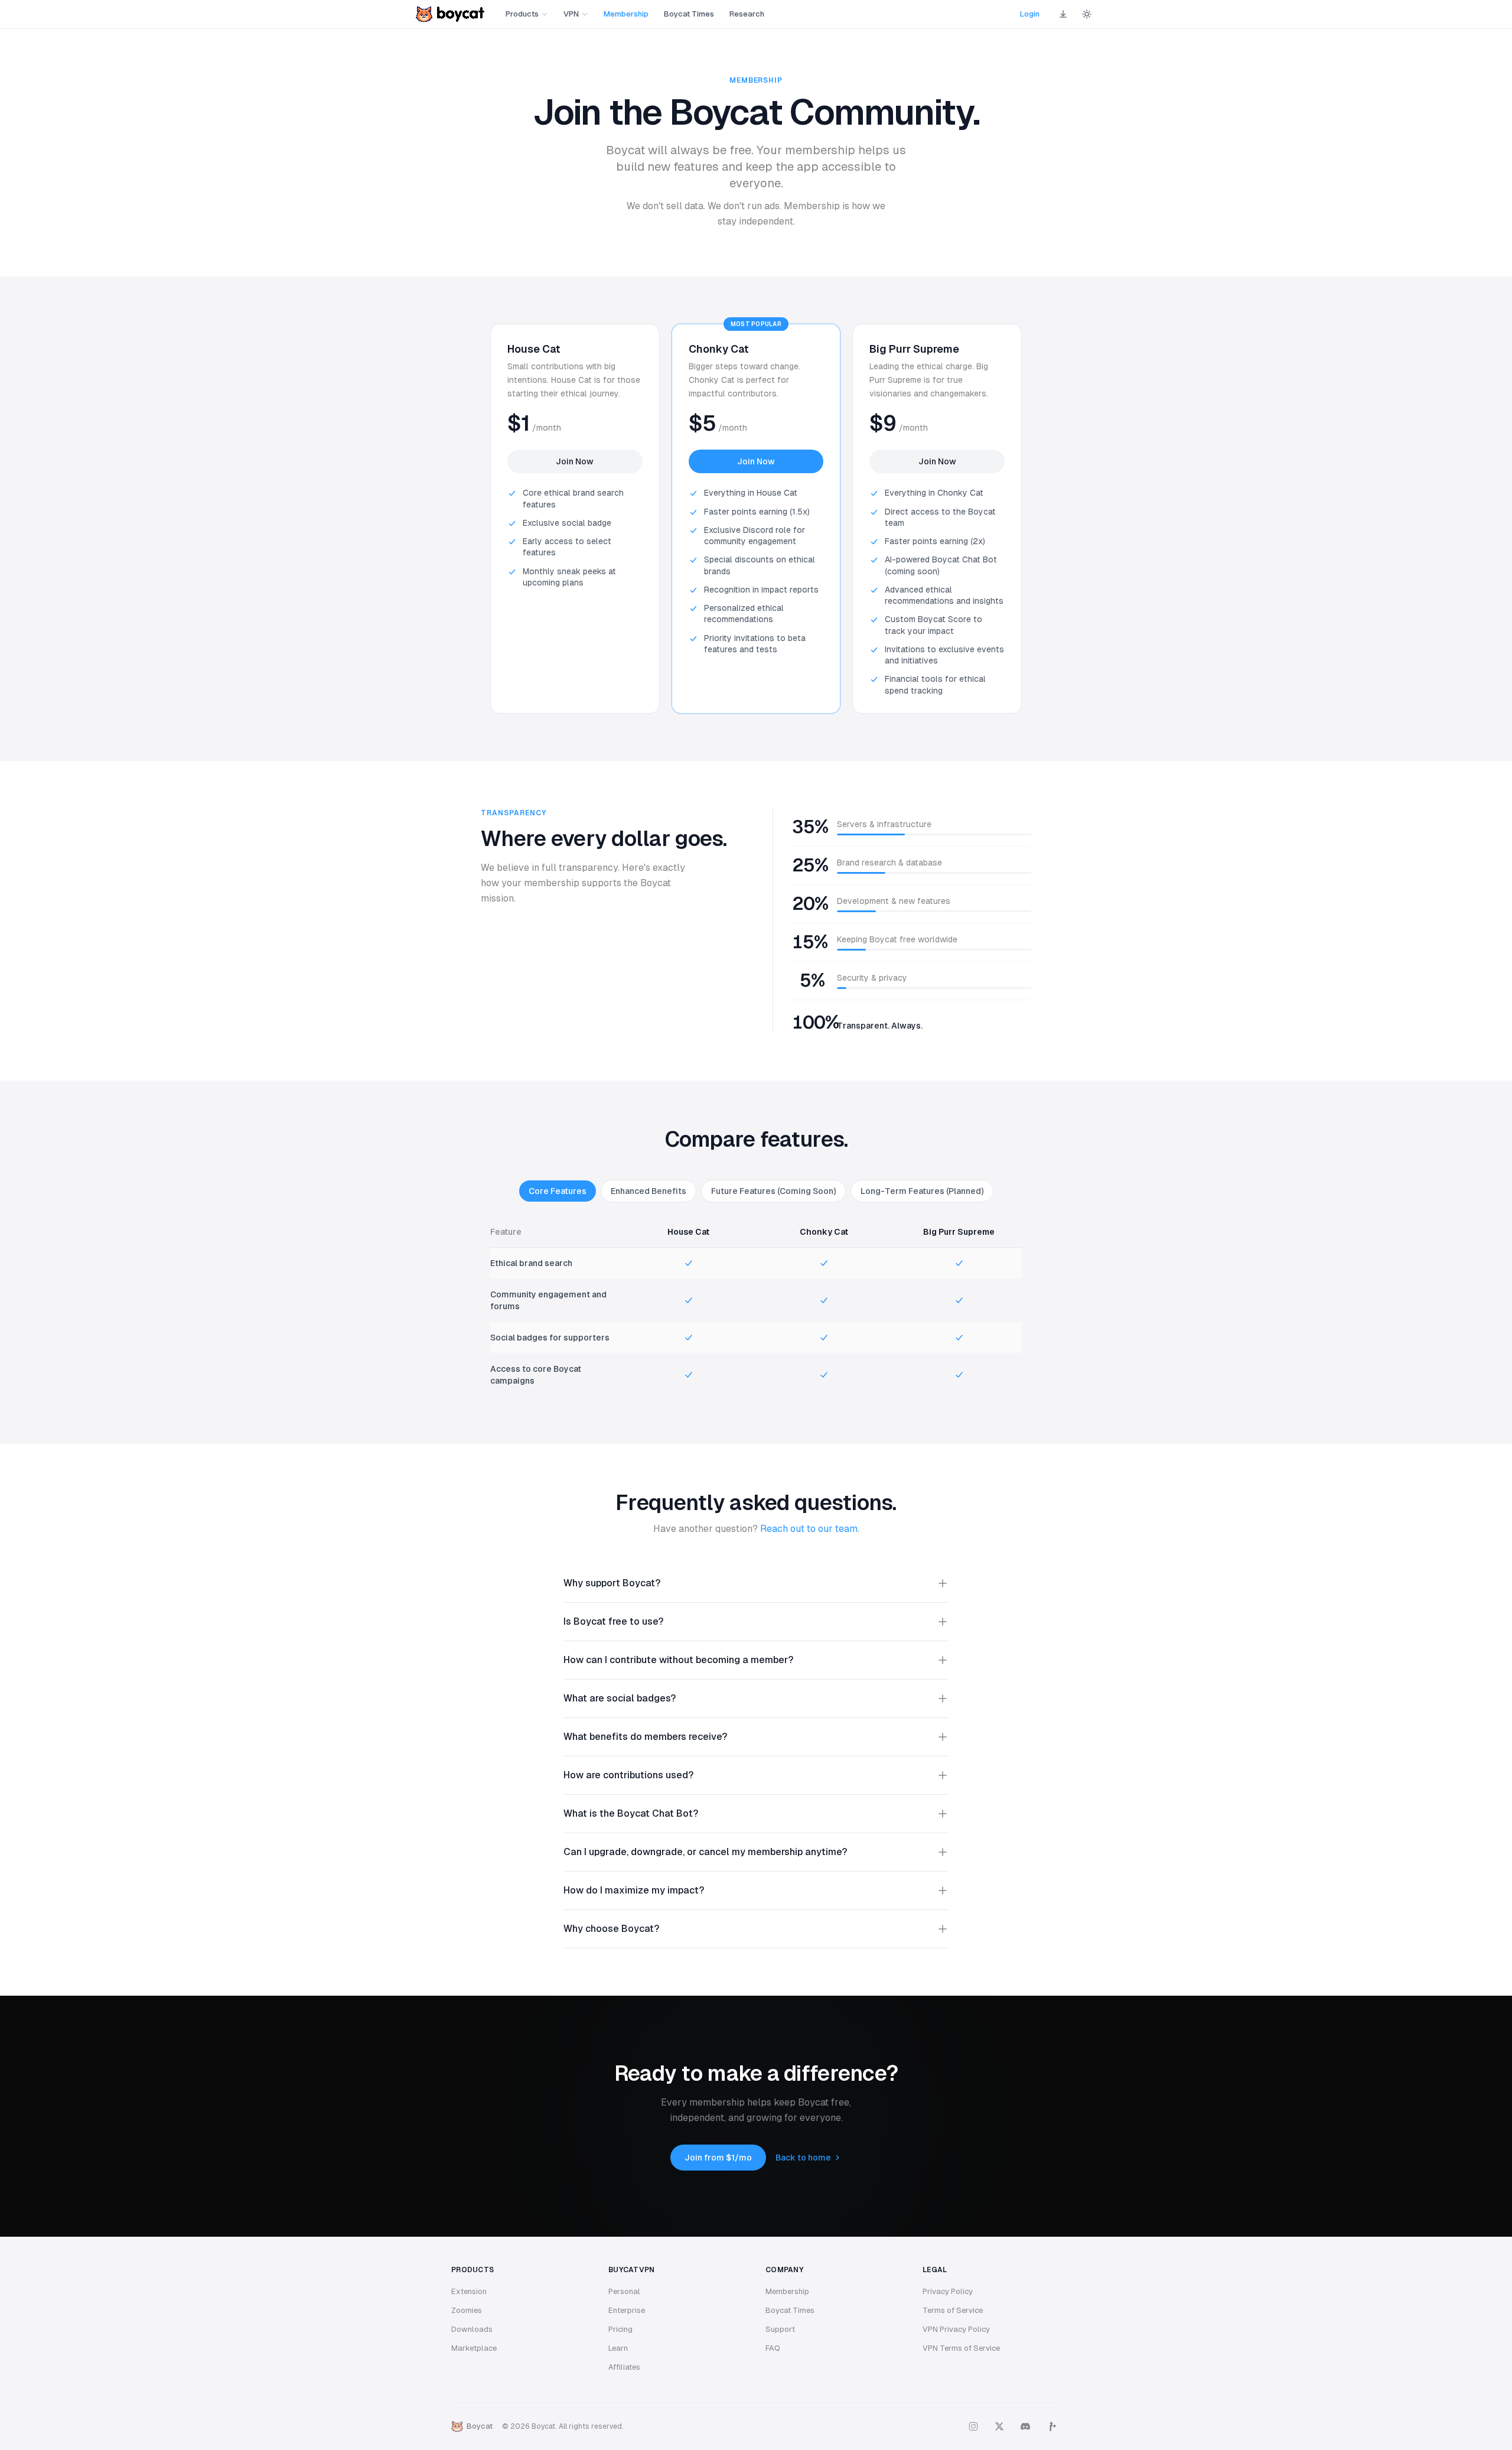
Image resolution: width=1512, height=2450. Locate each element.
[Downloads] (1063, 14)
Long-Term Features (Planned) (922, 1191)
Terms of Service (953, 2310)
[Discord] (1025, 2426)
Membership (626, 14)
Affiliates (624, 2367)
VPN (571, 14)
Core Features (558, 1191)
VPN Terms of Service (961, 2348)
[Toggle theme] (1087, 14)
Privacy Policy (948, 2291)
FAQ (773, 2348)
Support (780, 2329)
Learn (618, 2348)
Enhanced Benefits (649, 1191)
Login (1030, 14)
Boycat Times (689, 14)
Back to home (803, 2158)
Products (522, 14)
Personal (624, 2291)
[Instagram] (973, 2426)
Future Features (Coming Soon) (773, 1191)
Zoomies (467, 2310)
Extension (469, 2291)
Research (747, 14)
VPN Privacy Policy (956, 2329)
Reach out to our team (809, 1529)
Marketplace (474, 2348)
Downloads (472, 2329)
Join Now (575, 461)
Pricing (620, 2329)
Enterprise (627, 2310)
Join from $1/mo (718, 2158)
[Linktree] (1051, 2426)
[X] (999, 2426)
